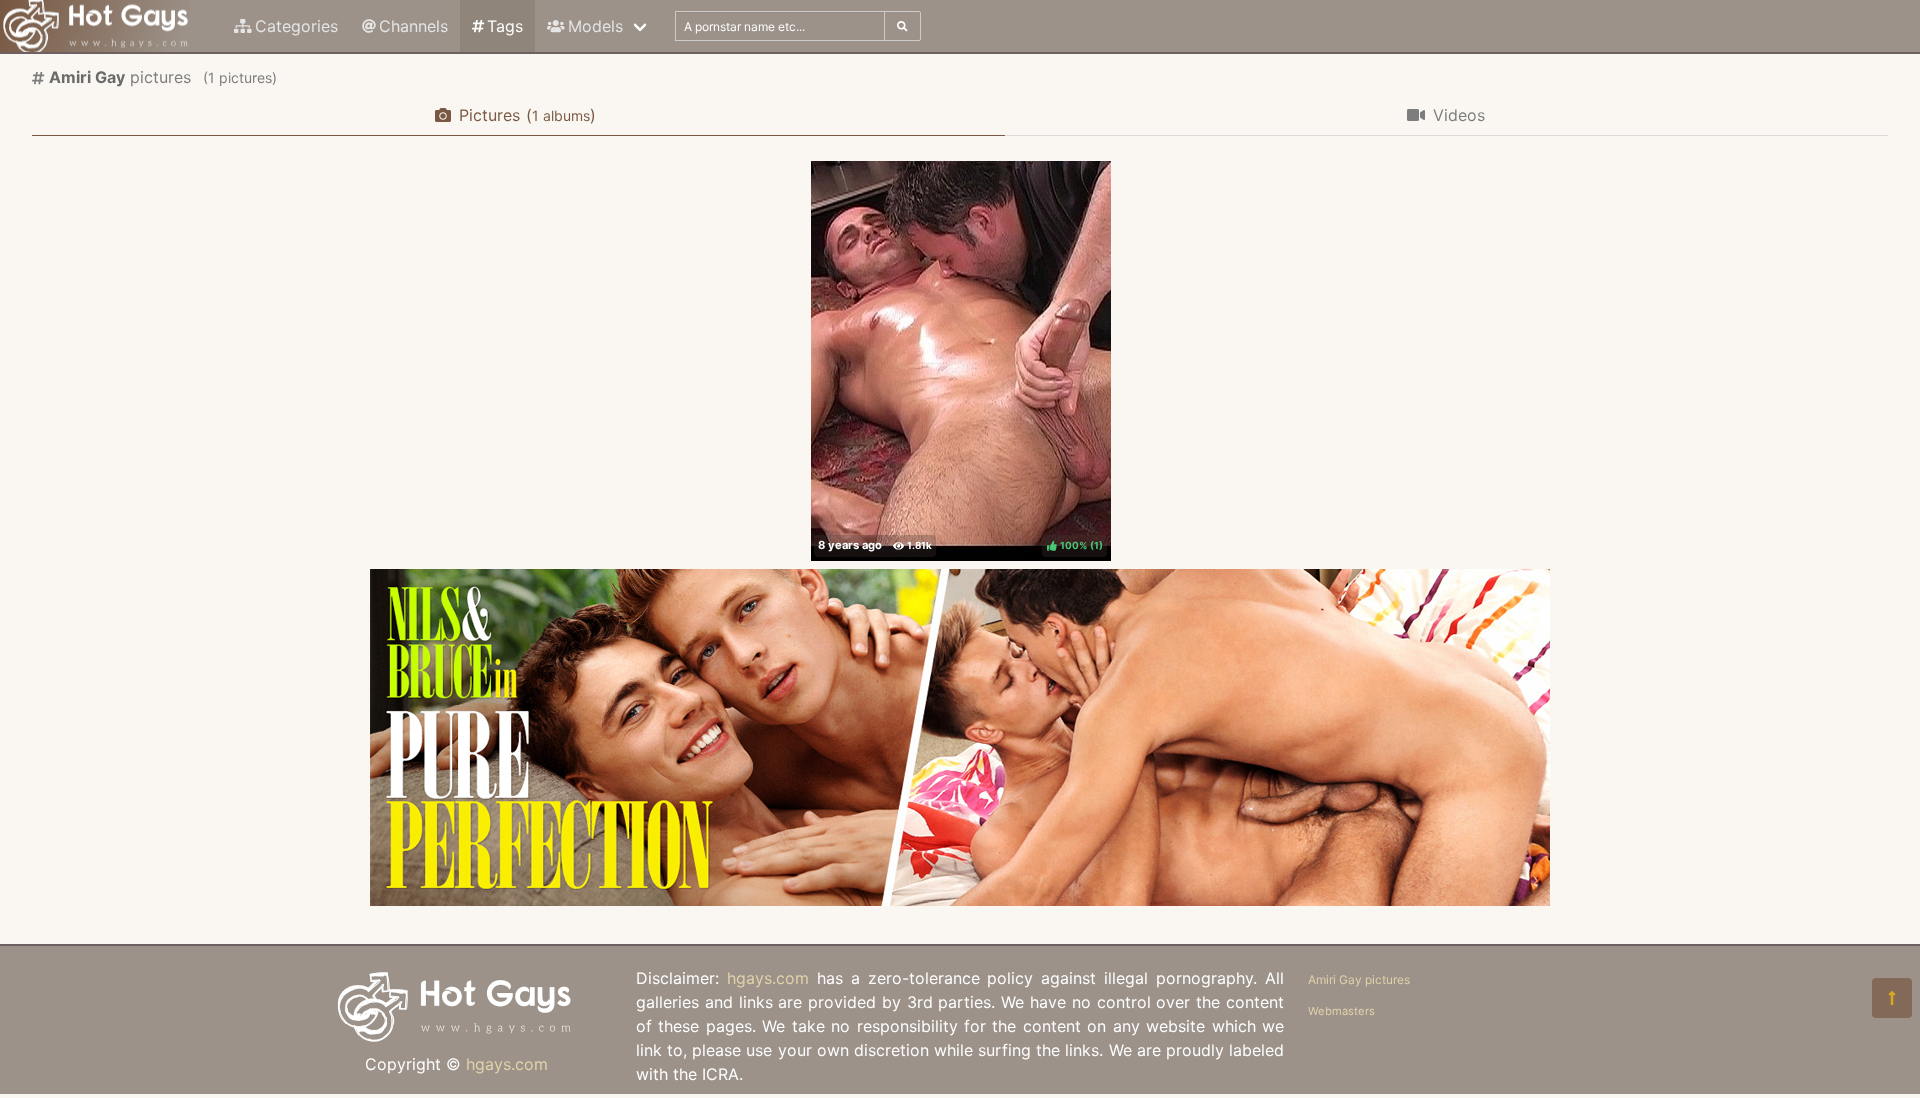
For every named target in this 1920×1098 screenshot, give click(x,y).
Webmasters (1341, 1011)
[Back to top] (1892, 998)
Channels (413, 26)
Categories (296, 26)
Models (595, 26)
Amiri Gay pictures (1359, 979)
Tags (505, 26)
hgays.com (507, 1064)
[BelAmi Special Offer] (960, 900)
